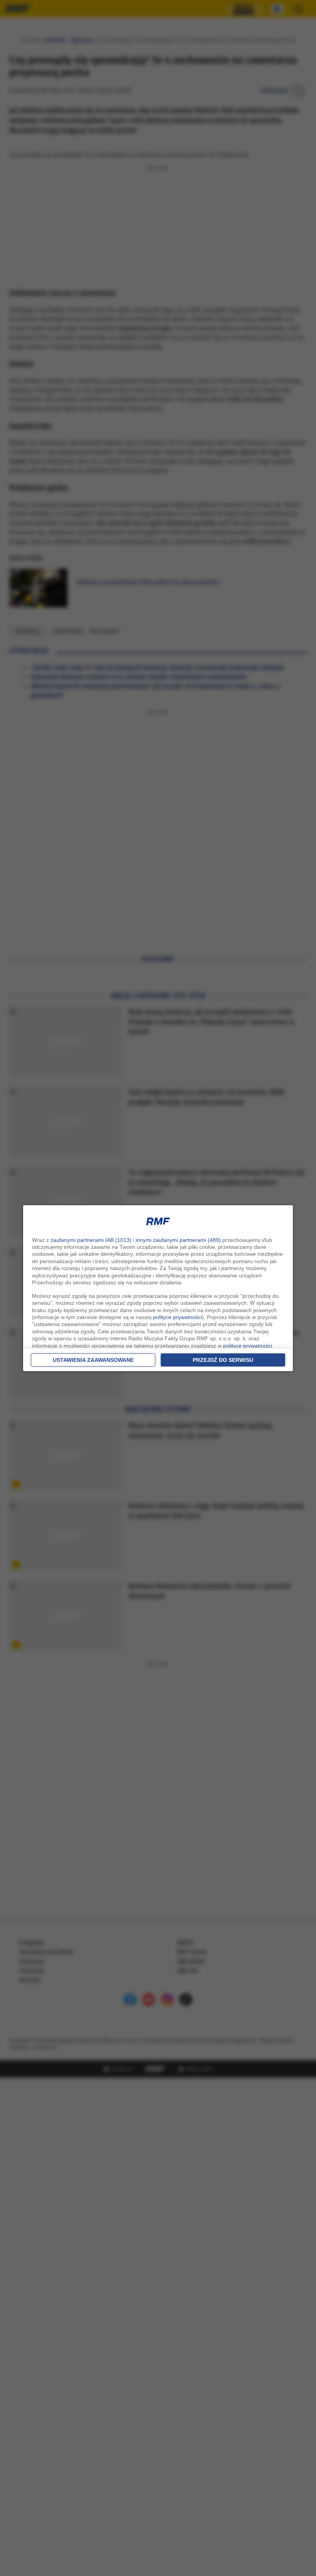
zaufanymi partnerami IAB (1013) (91, 1240)
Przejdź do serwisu (223, 1360)
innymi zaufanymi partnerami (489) (178, 1240)
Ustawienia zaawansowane (93, 1360)
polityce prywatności (177, 1317)
